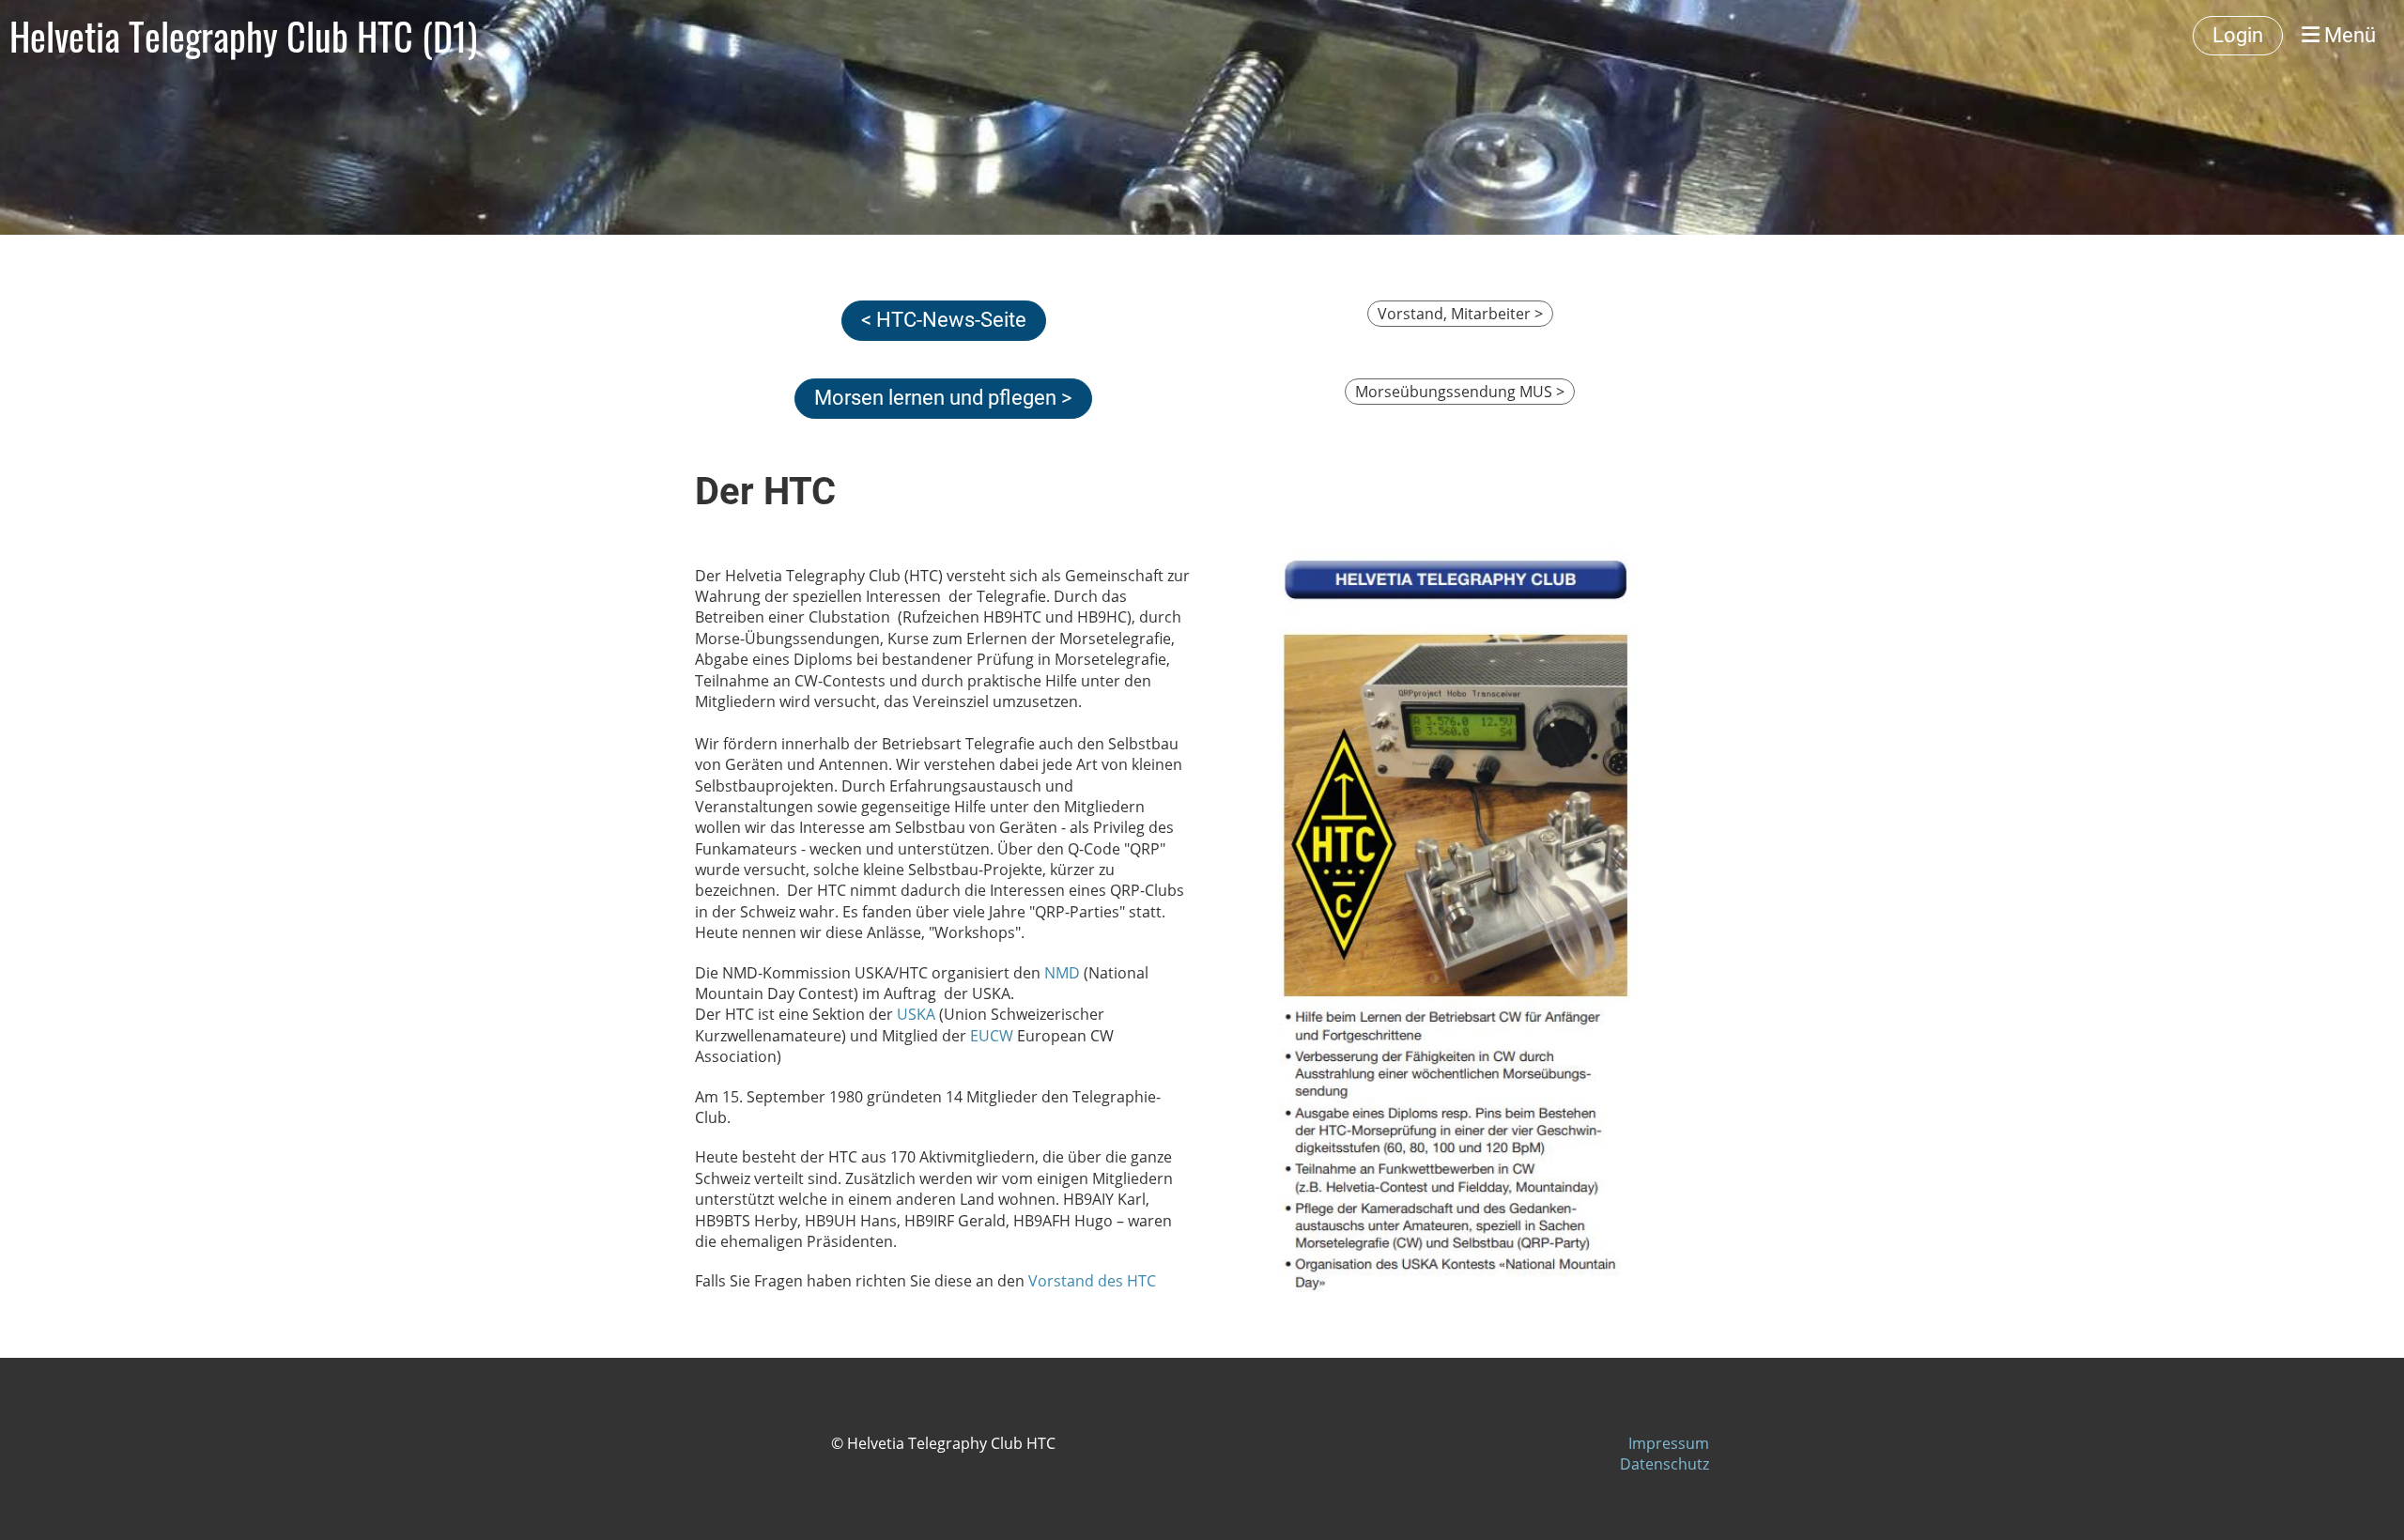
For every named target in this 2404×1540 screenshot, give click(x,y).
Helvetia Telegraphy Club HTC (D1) (243, 36)
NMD (1060, 973)
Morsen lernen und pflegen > (943, 398)
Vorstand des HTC (1092, 1281)
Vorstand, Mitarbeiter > (1460, 314)
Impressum (1669, 1443)
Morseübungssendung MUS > (1460, 392)
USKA (916, 1014)
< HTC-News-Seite (944, 320)
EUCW (992, 1036)
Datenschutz (1664, 1464)
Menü (2348, 35)
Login (2238, 35)
